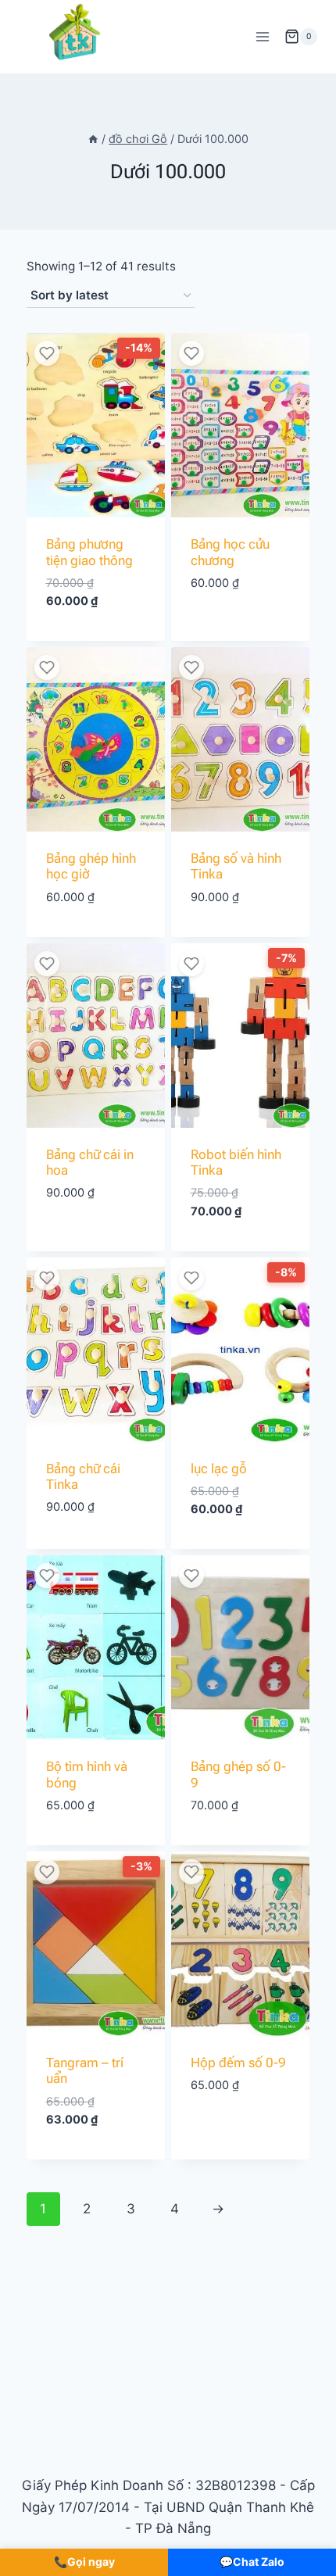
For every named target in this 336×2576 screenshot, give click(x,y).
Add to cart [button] (96, 637)
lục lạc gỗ (219, 1469)
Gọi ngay (84, 2562)
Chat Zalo (252, 2562)
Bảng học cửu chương (230, 552)
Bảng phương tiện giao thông (89, 552)
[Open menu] (262, 36)
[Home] (93, 139)
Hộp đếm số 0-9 (238, 2063)
